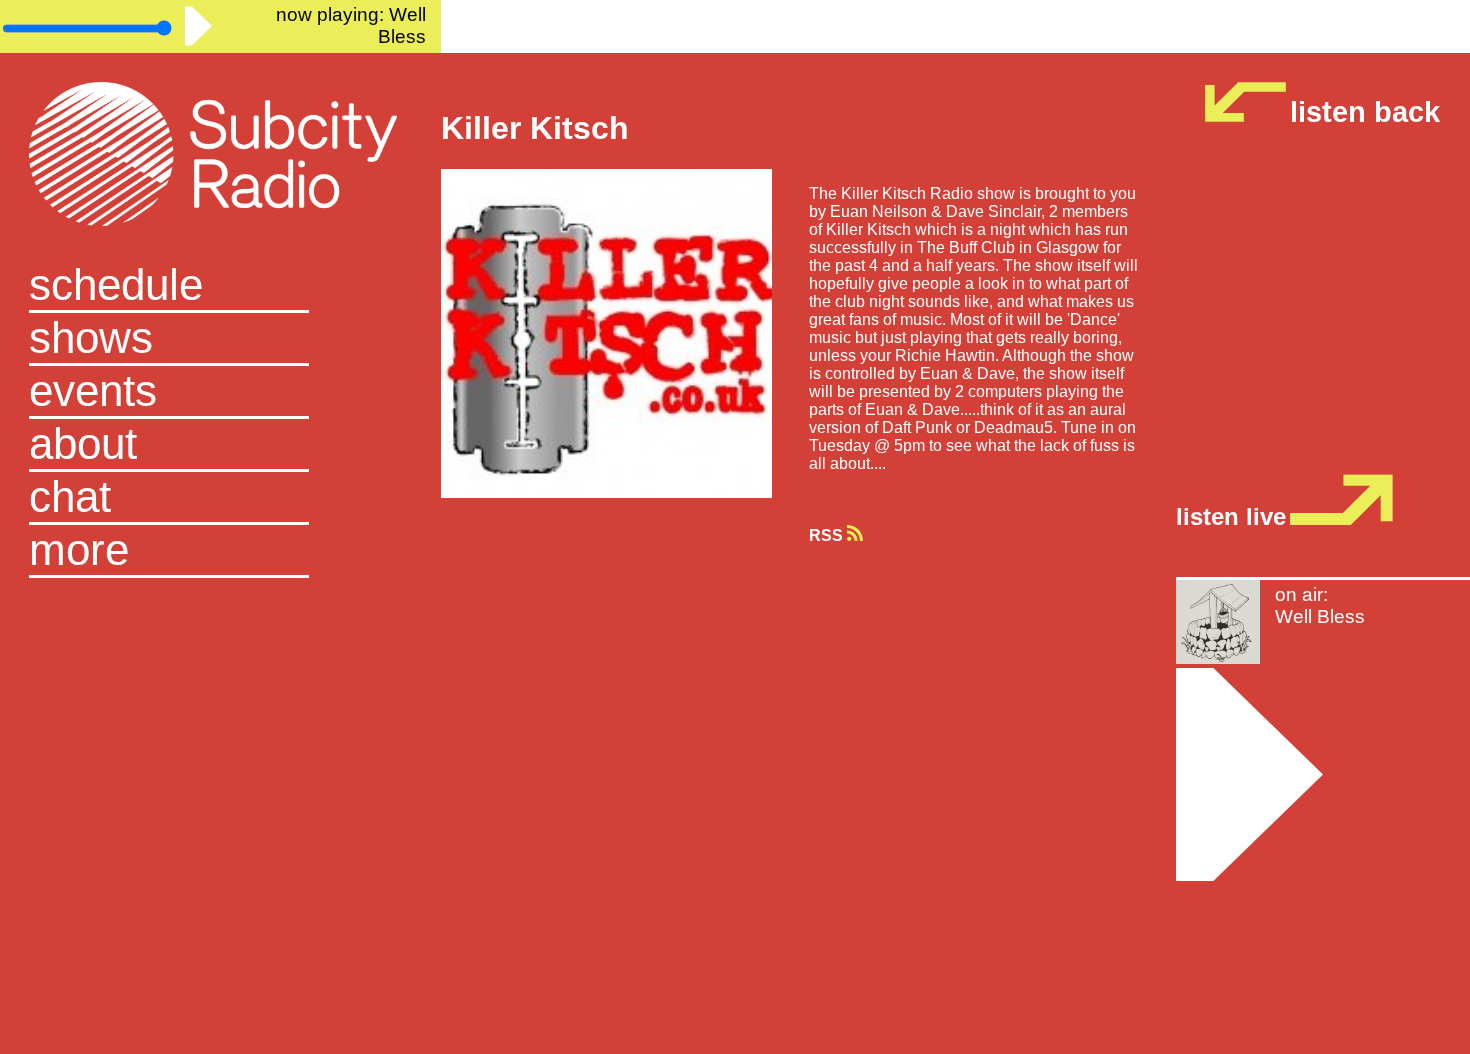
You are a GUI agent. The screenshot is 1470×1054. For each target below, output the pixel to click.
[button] (220, 551)
